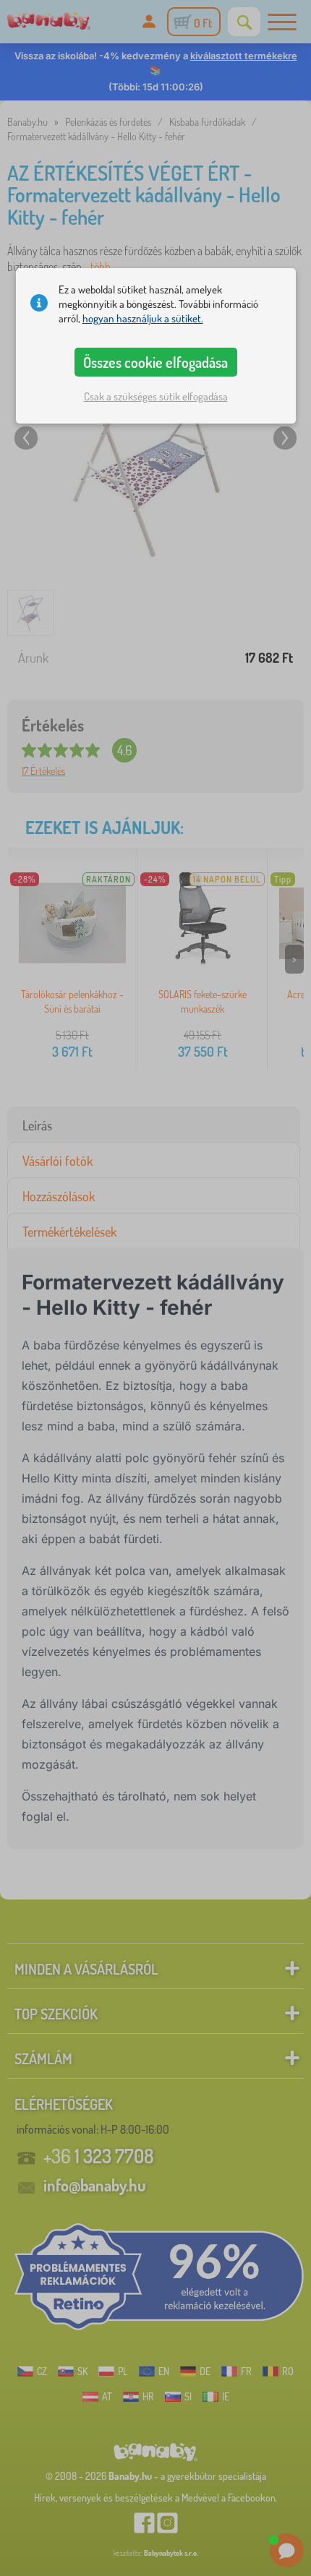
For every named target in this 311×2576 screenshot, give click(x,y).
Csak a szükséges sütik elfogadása (156, 396)
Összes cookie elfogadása (155, 362)
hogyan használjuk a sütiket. (143, 318)
